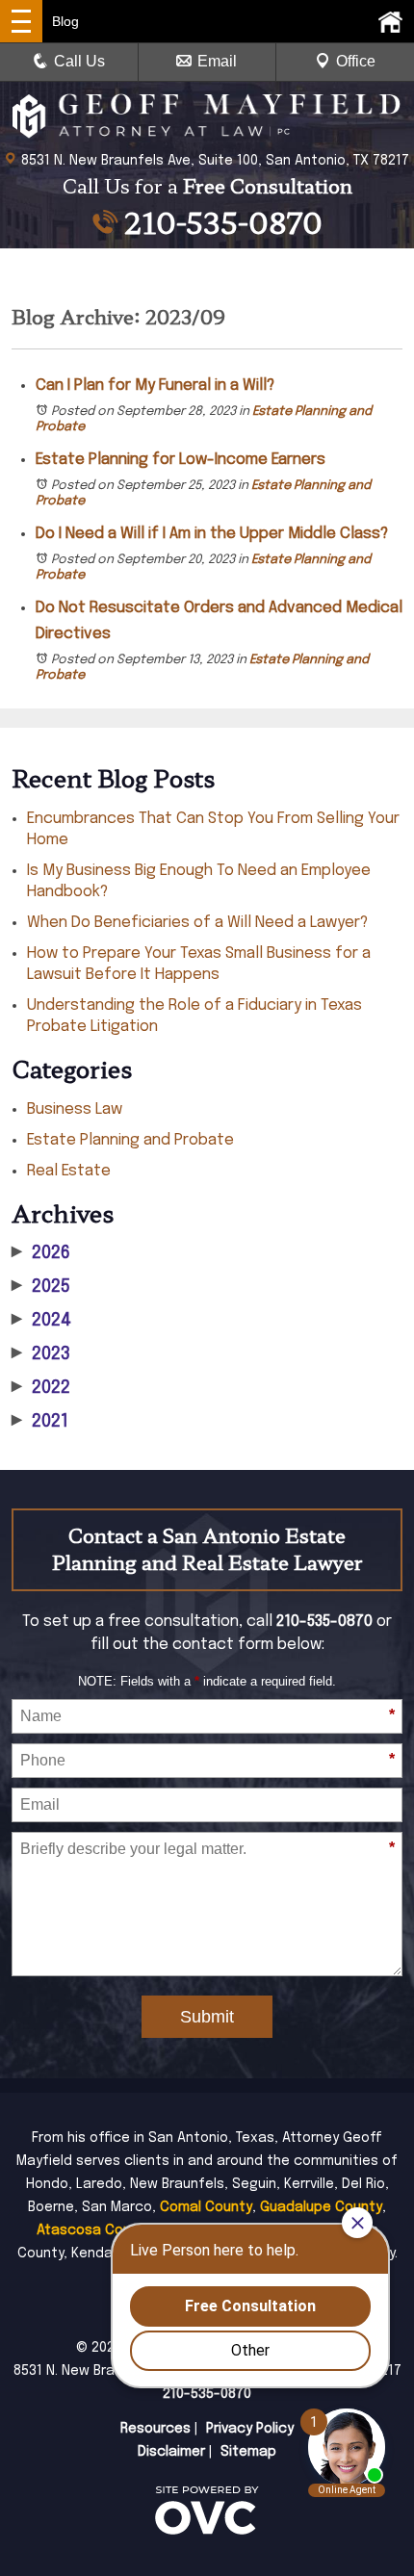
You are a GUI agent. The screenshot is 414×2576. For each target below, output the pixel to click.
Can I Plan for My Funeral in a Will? (155, 386)
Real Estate (69, 1171)
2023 (41, 1354)
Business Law (75, 1109)
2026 (41, 1253)
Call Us (79, 61)
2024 (41, 1321)
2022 (41, 1388)
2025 (41, 1287)
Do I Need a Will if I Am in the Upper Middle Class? (212, 534)
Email (217, 61)
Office (356, 61)
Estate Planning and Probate (130, 1140)
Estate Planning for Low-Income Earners (181, 460)
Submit (207, 2017)
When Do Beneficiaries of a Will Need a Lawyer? (197, 923)
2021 (40, 1422)
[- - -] (21, 21)
